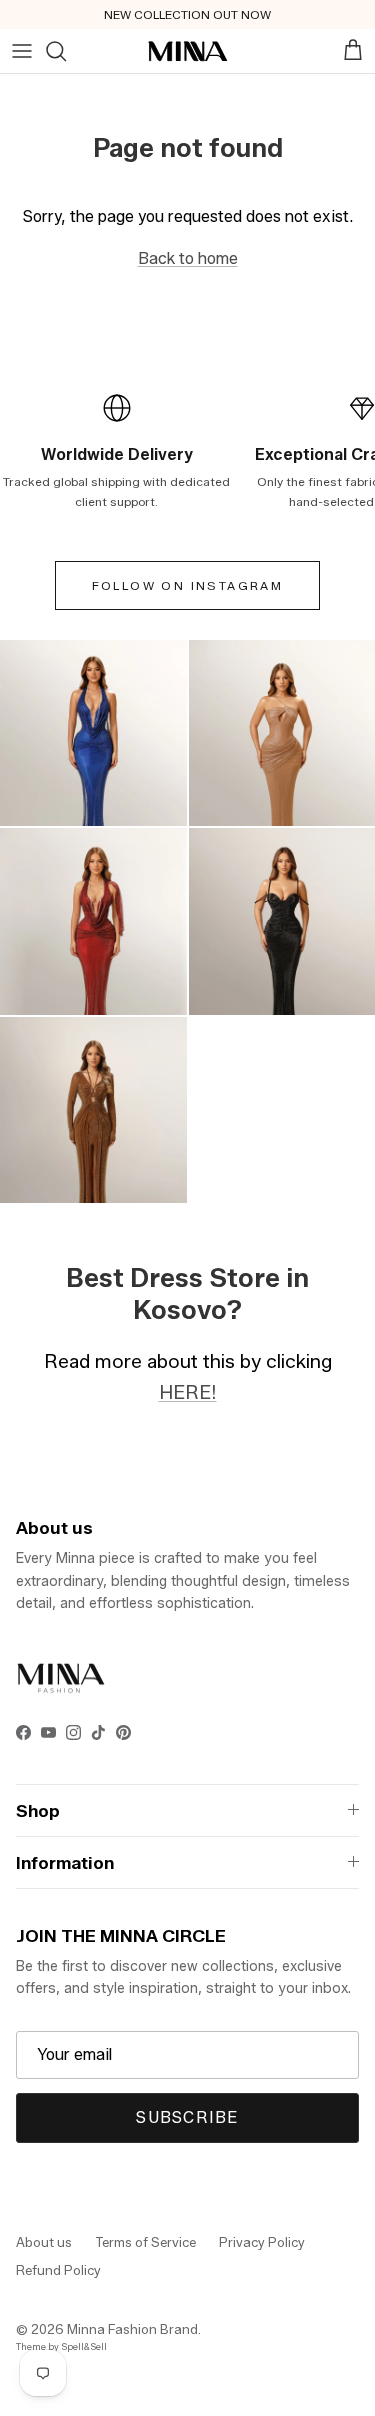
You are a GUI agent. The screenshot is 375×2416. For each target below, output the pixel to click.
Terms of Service (145, 2242)
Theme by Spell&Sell (61, 2346)
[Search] (56, 51)
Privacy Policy (262, 2242)
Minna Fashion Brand (132, 2329)
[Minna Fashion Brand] (188, 51)
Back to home (188, 258)
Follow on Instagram (188, 585)
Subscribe (187, 2117)
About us (44, 2242)
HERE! (188, 1392)
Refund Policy (58, 2270)
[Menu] (22, 51)
